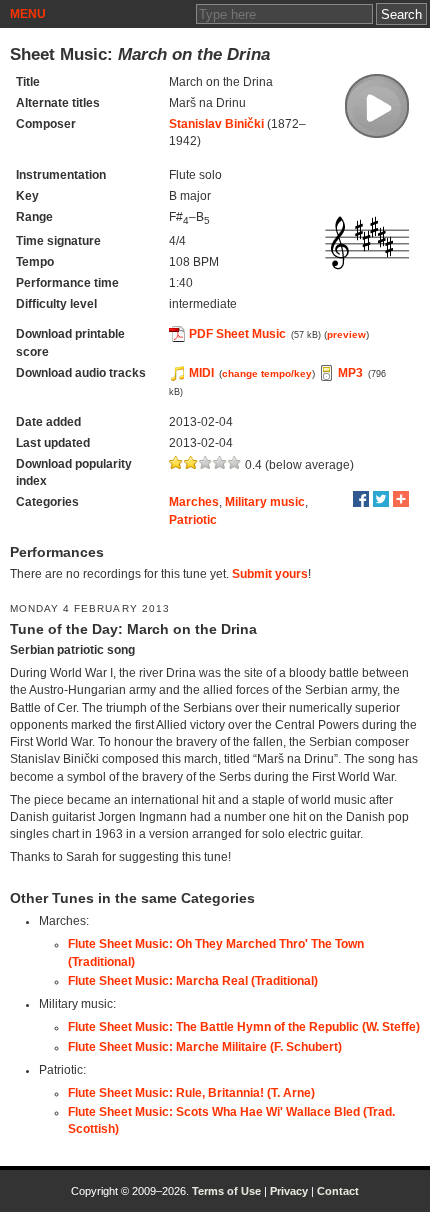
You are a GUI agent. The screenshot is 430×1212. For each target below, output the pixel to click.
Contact (338, 1191)
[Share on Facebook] (361, 499)
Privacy (289, 1191)
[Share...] (401, 499)
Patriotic (193, 520)
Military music (265, 502)
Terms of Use (226, 1191)
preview (346, 334)
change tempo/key (267, 373)
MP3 (350, 373)
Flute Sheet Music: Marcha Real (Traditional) (193, 981)
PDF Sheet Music (237, 334)
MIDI (201, 373)
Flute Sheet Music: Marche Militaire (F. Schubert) (205, 1047)
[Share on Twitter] (381, 499)
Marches (194, 502)
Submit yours (270, 574)
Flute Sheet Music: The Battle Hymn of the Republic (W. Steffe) (244, 1027)
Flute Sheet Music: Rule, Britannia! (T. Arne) (191, 1093)
